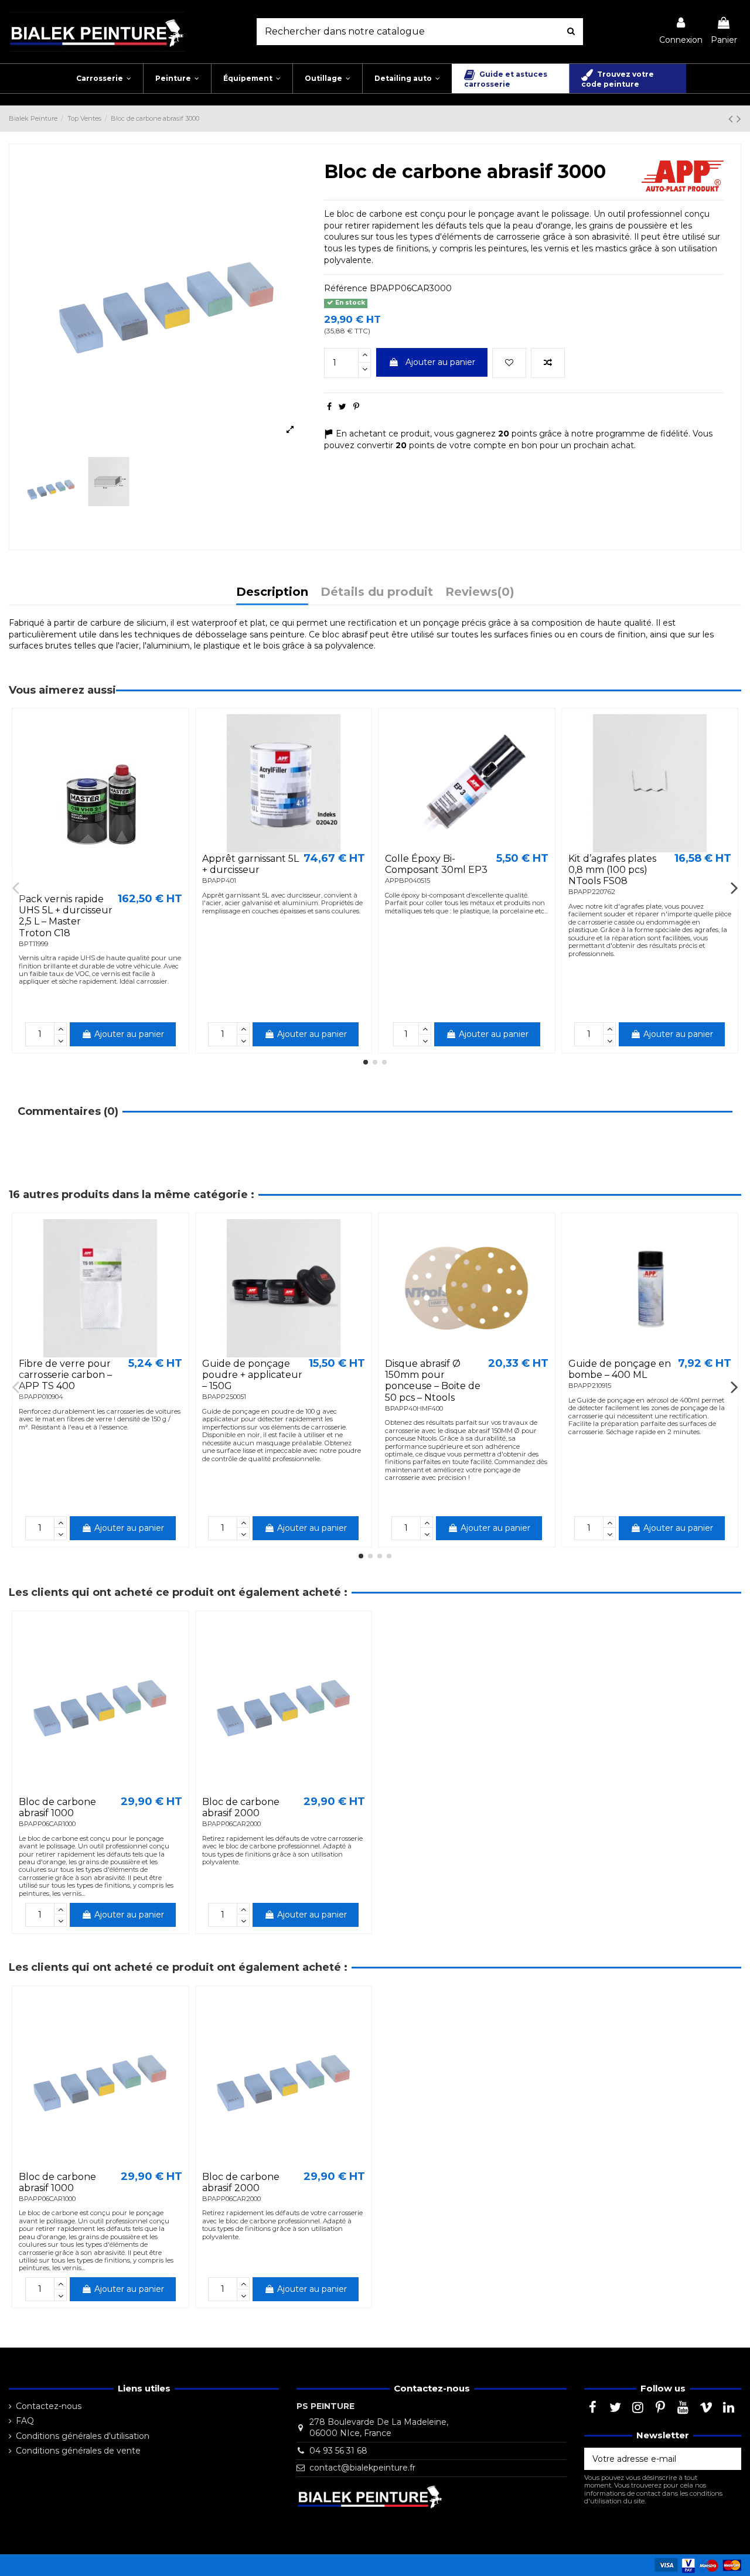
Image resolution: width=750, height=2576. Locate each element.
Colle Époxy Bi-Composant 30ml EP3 (436, 864)
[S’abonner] (729, 2459)
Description (272, 593)
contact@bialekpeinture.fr (362, 2468)
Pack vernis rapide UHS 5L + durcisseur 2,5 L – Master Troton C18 (66, 916)
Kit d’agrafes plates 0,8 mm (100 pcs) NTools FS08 (612, 870)
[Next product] (739, 119)
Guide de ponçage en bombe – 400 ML (620, 1369)
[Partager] (329, 407)
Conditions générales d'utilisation (83, 2436)
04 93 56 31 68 (338, 2451)
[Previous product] (732, 119)
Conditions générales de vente (78, 2451)
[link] (681, 31)
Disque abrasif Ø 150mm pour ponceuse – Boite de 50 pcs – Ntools (433, 1381)
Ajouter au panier (440, 362)
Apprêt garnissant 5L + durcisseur (250, 864)
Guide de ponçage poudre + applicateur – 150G (252, 1375)
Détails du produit (377, 593)
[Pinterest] (356, 407)
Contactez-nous (49, 2406)
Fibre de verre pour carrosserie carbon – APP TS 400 (65, 1375)
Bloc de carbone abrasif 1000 (57, 1807)
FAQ (25, 2421)
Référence (346, 288)
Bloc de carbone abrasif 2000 (241, 1807)
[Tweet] (342, 407)
